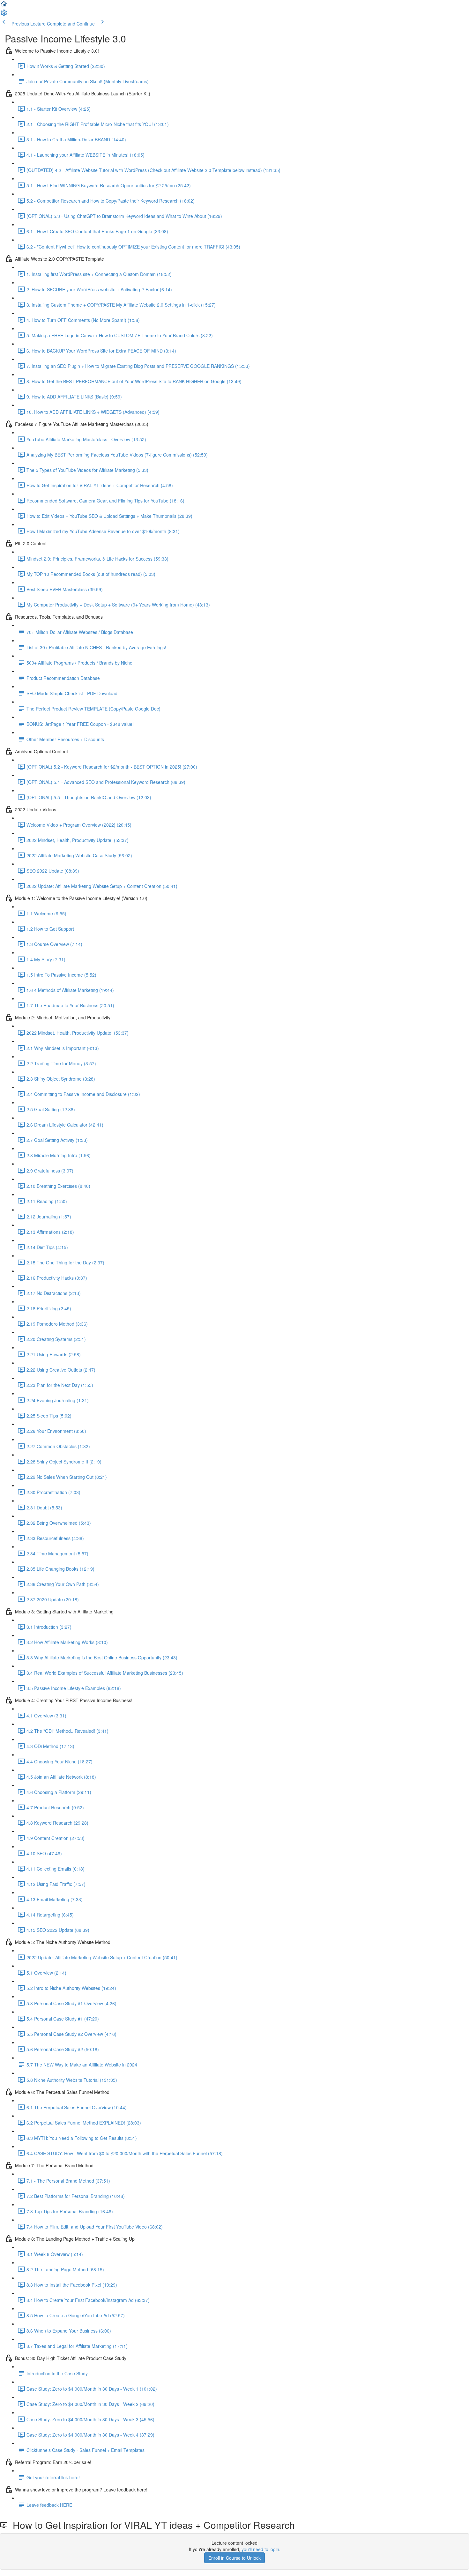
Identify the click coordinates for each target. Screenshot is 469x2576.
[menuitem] (4, 15)
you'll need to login (260, 2549)
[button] (4, 6)
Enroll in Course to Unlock (234, 2558)
